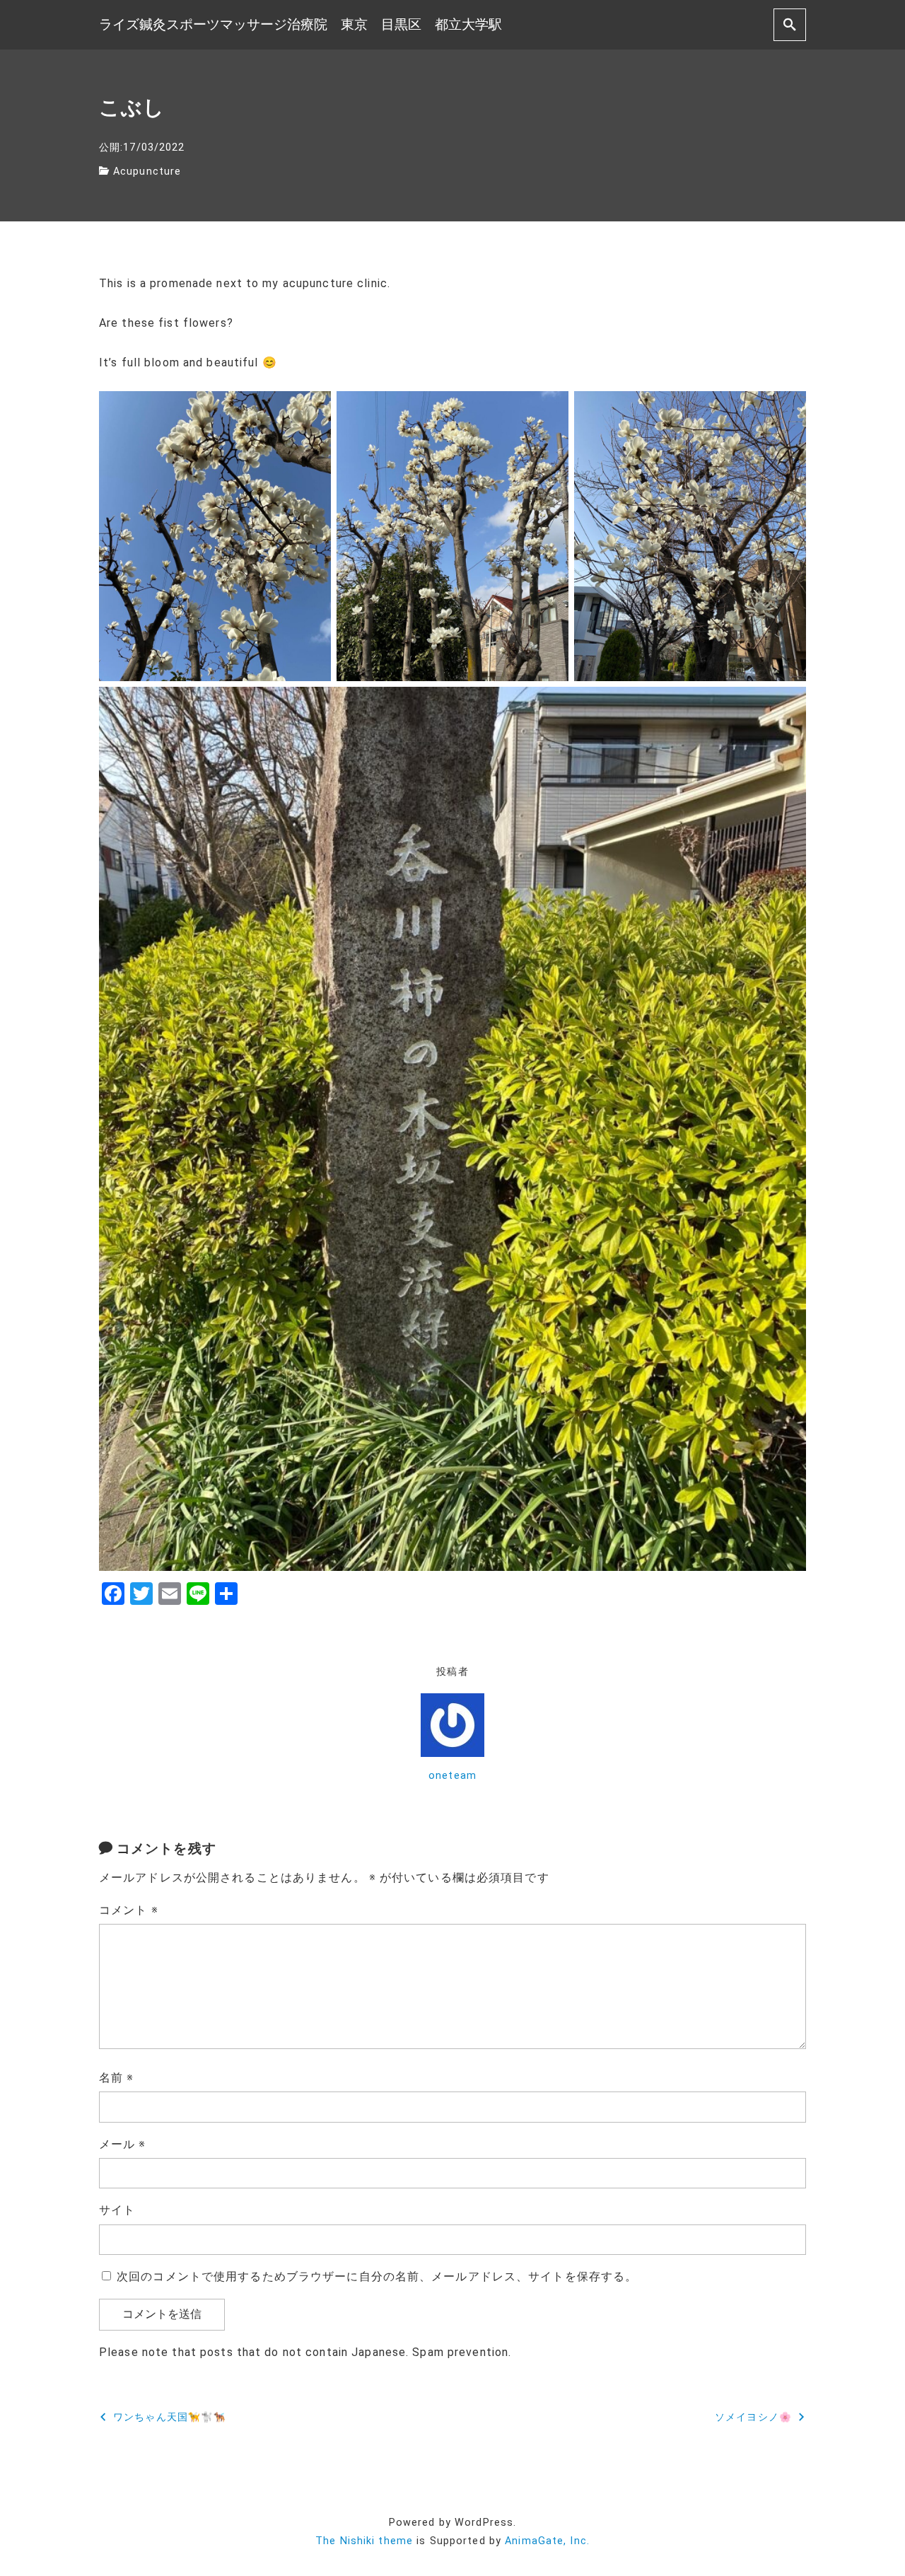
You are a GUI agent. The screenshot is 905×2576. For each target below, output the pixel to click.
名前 (117, 2078)
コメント (129, 1910)
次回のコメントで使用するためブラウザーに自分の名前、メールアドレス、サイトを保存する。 (377, 2276)
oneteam (452, 1776)
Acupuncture (147, 172)
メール (123, 2144)
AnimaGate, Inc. (547, 2541)
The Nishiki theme (364, 2541)
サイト (117, 2210)
